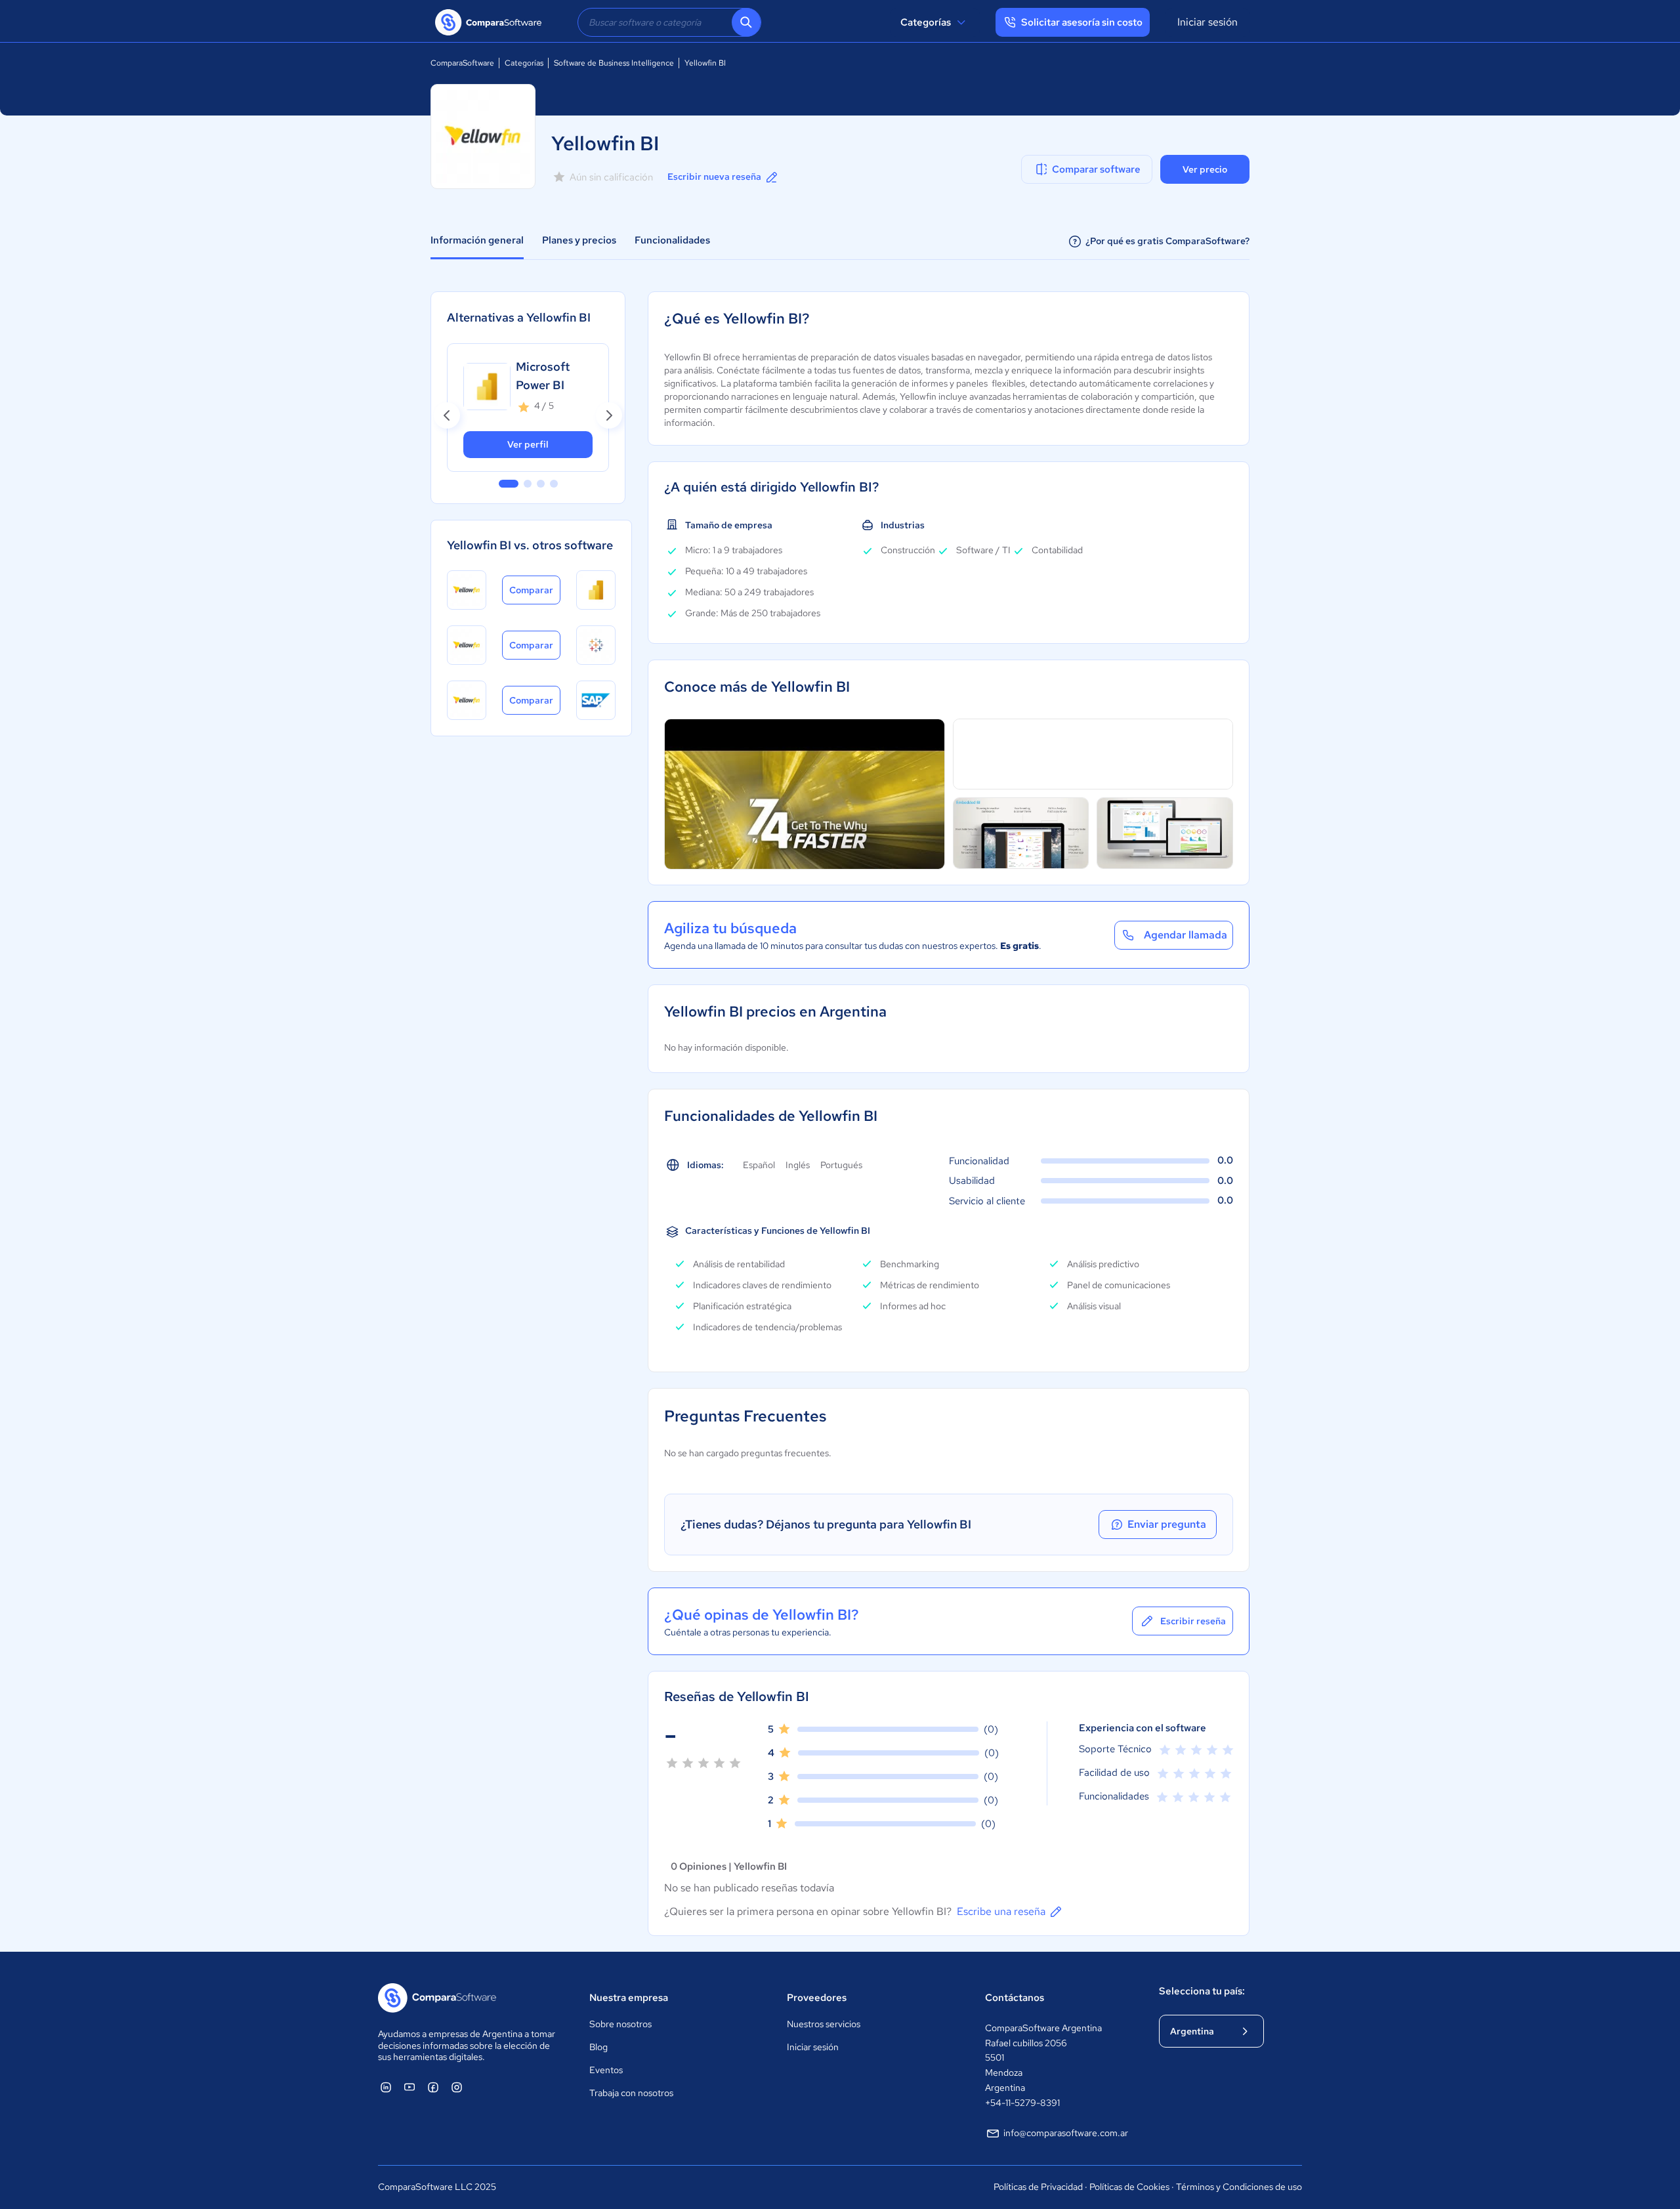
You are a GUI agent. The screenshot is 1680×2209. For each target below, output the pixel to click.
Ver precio (1205, 169)
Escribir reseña (1193, 1621)
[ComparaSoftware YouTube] (409, 2087)
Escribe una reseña (1001, 1911)
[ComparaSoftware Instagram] (457, 2087)
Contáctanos (1015, 1998)
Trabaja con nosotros (631, 2093)
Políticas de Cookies (1129, 2187)
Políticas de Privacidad (1038, 2187)
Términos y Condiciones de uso (1239, 2187)
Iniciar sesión (1207, 22)
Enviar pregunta (1167, 1524)
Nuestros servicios (824, 2024)
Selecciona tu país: (1202, 1991)
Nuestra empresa (629, 1998)
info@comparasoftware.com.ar (1066, 2133)
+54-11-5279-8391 (1022, 2103)
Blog (598, 2047)
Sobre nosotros (620, 2024)
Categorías (926, 22)
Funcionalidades (672, 240)
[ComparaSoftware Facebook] (433, 2087)
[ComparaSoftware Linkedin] (386, 2087)
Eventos (606, 2070)
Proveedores (817, 1998)
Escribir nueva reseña (714, 177)
